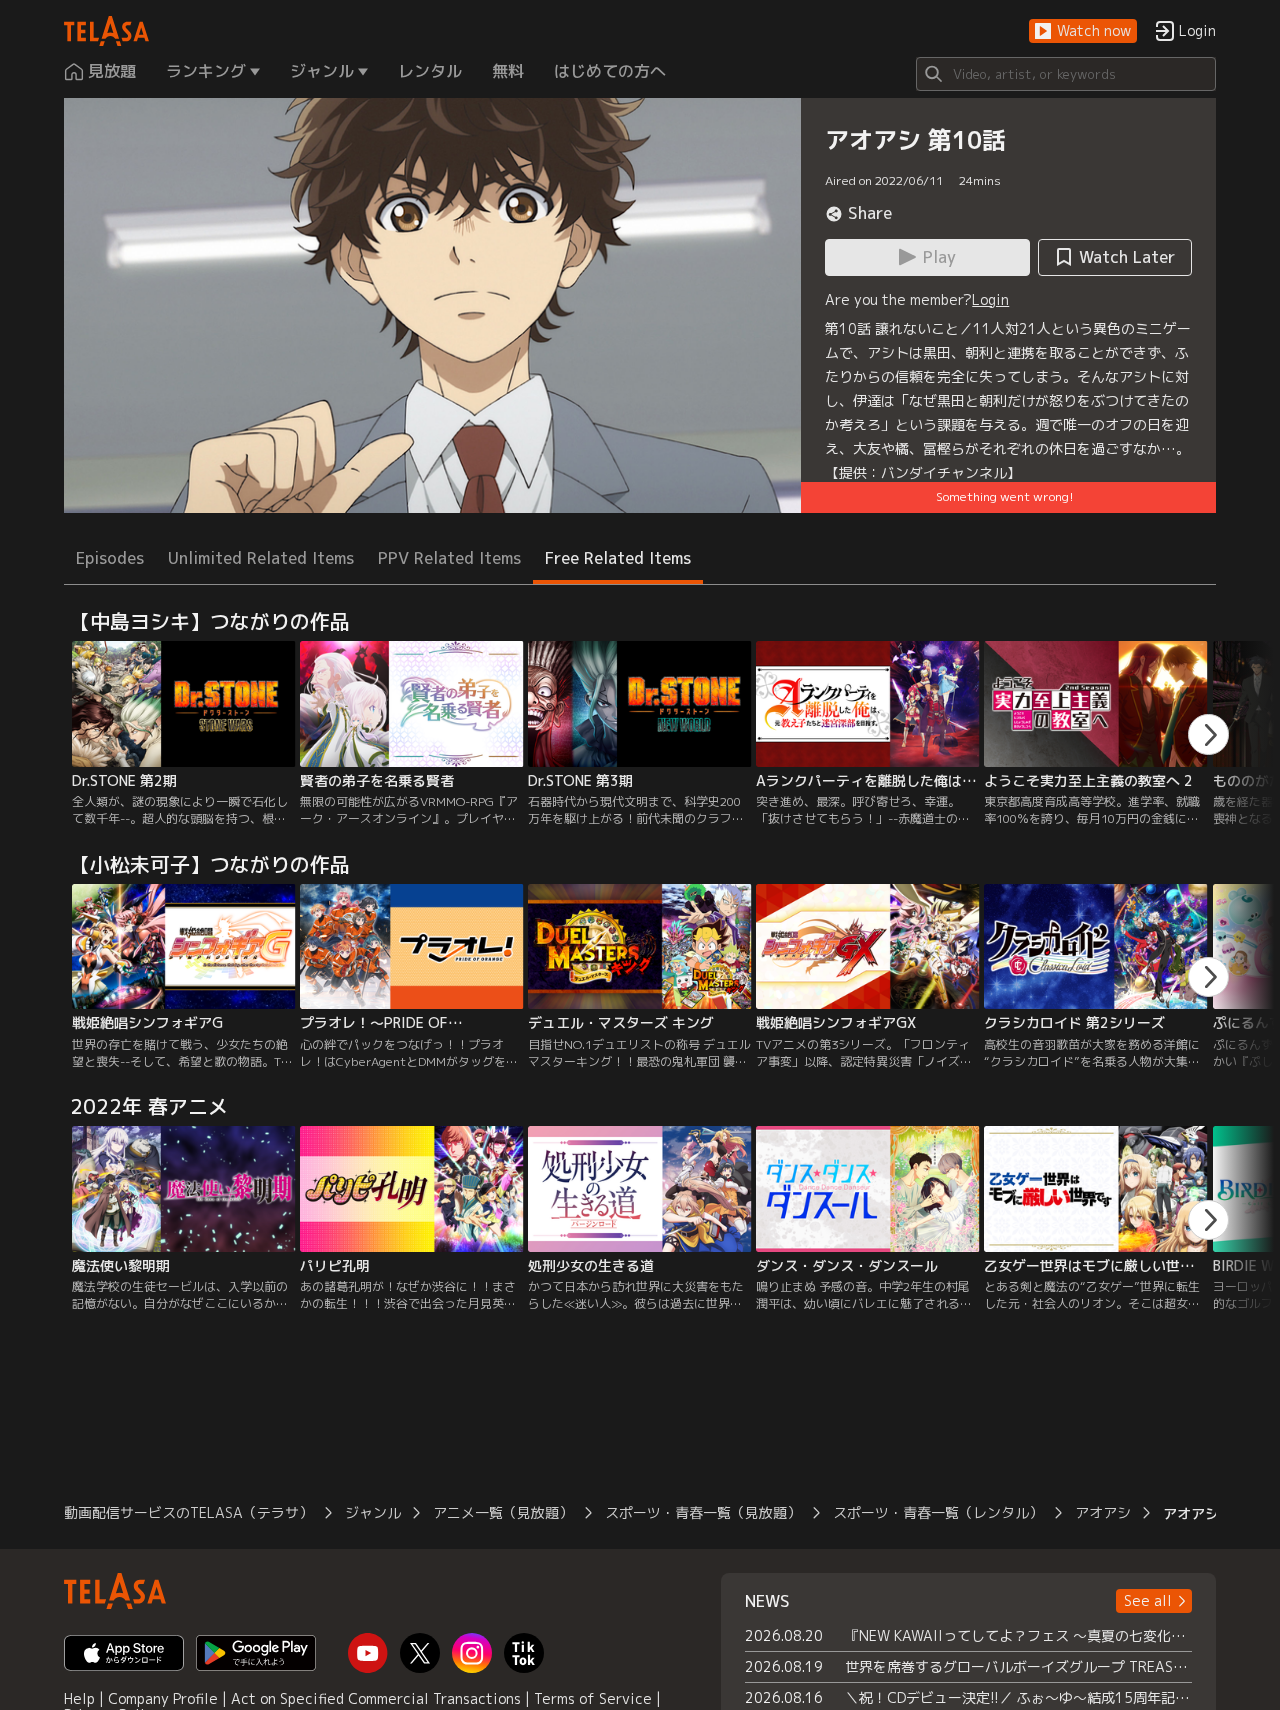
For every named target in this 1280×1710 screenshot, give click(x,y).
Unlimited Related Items (261, 558)
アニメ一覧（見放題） (503, 1512)
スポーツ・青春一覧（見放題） (703, 1512)
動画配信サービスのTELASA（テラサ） (188, 1512)
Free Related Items (618, 558)
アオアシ (1103, 1512)
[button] (1083, 31)
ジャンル (373, 1512)
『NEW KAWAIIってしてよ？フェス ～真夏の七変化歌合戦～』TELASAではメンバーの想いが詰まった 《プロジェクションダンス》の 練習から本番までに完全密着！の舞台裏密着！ (1018, 1635)
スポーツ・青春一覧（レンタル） (938, 1512)
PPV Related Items (449, 558)
